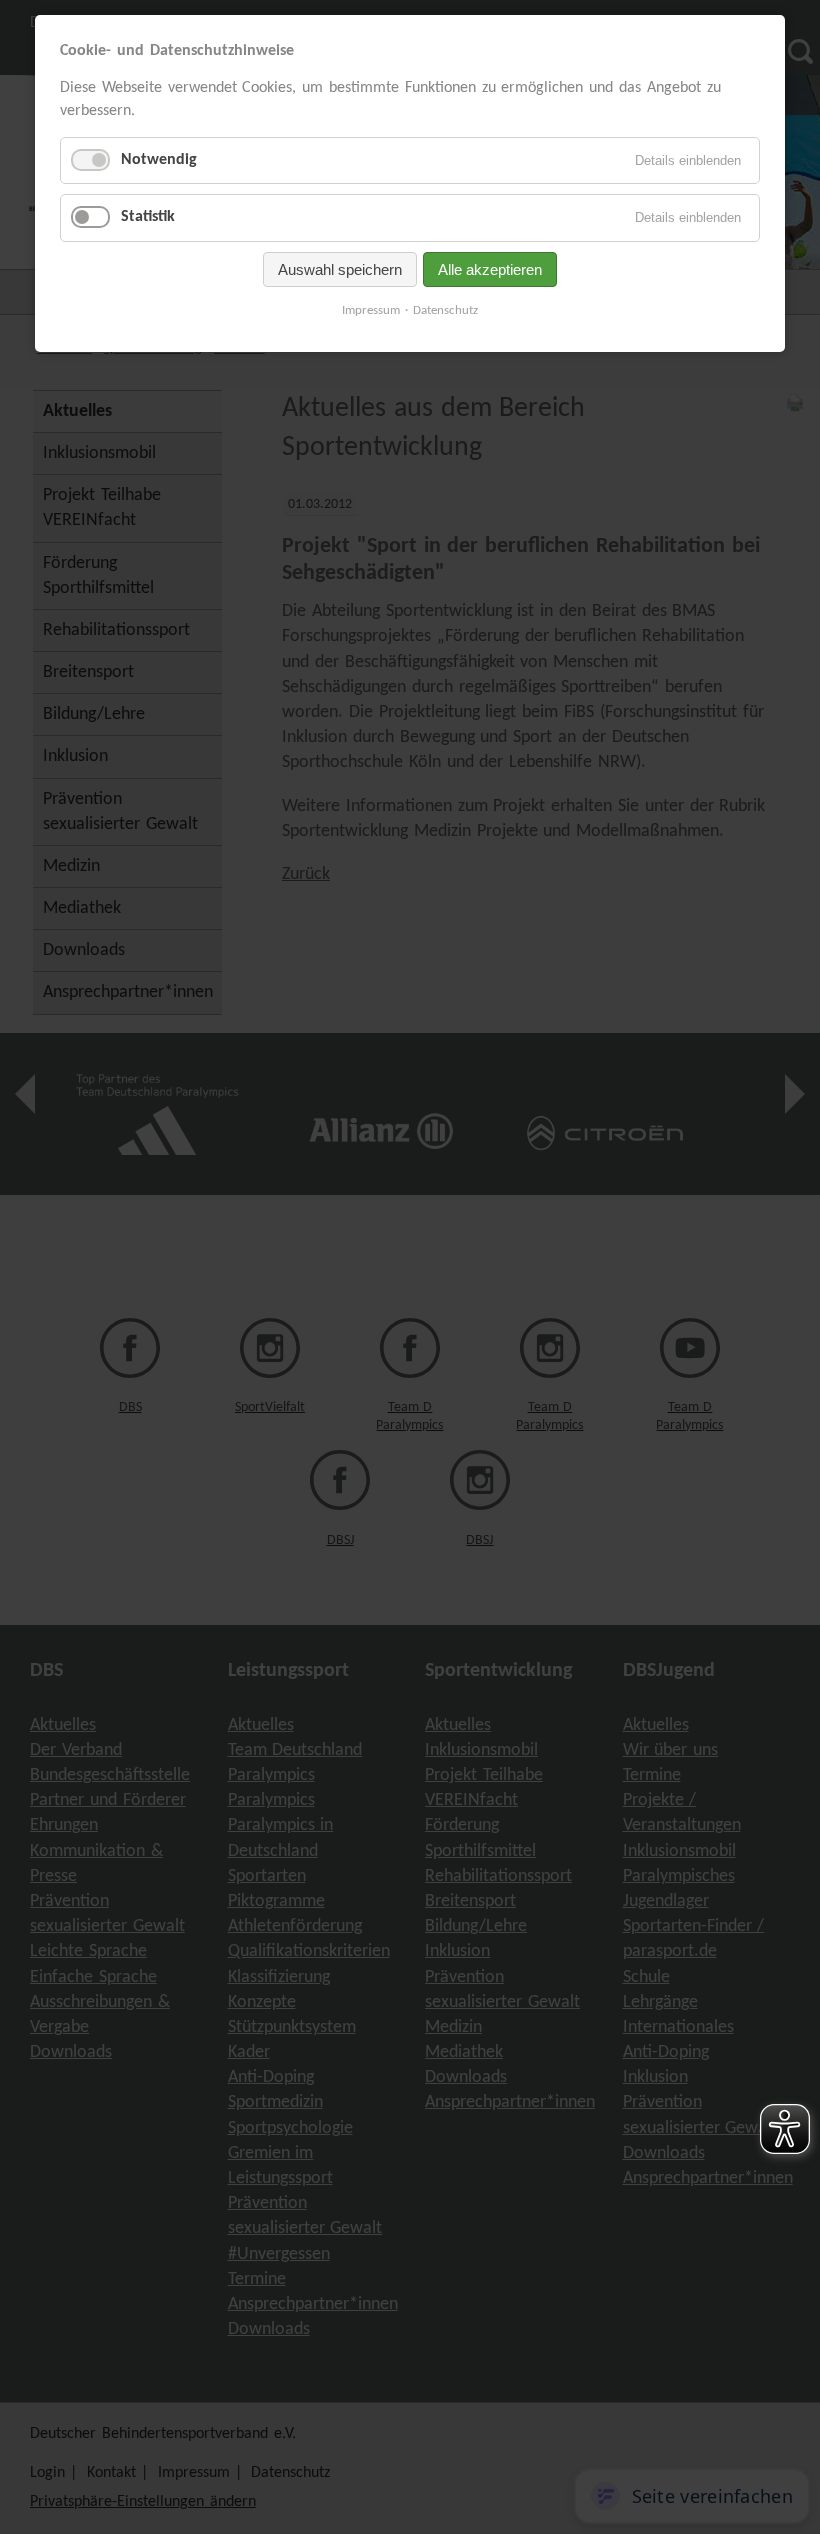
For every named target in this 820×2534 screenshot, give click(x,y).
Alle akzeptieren (490, 269)
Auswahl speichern (340, 269)
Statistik (148, 217)
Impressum (371, 310)
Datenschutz (445, 310)
